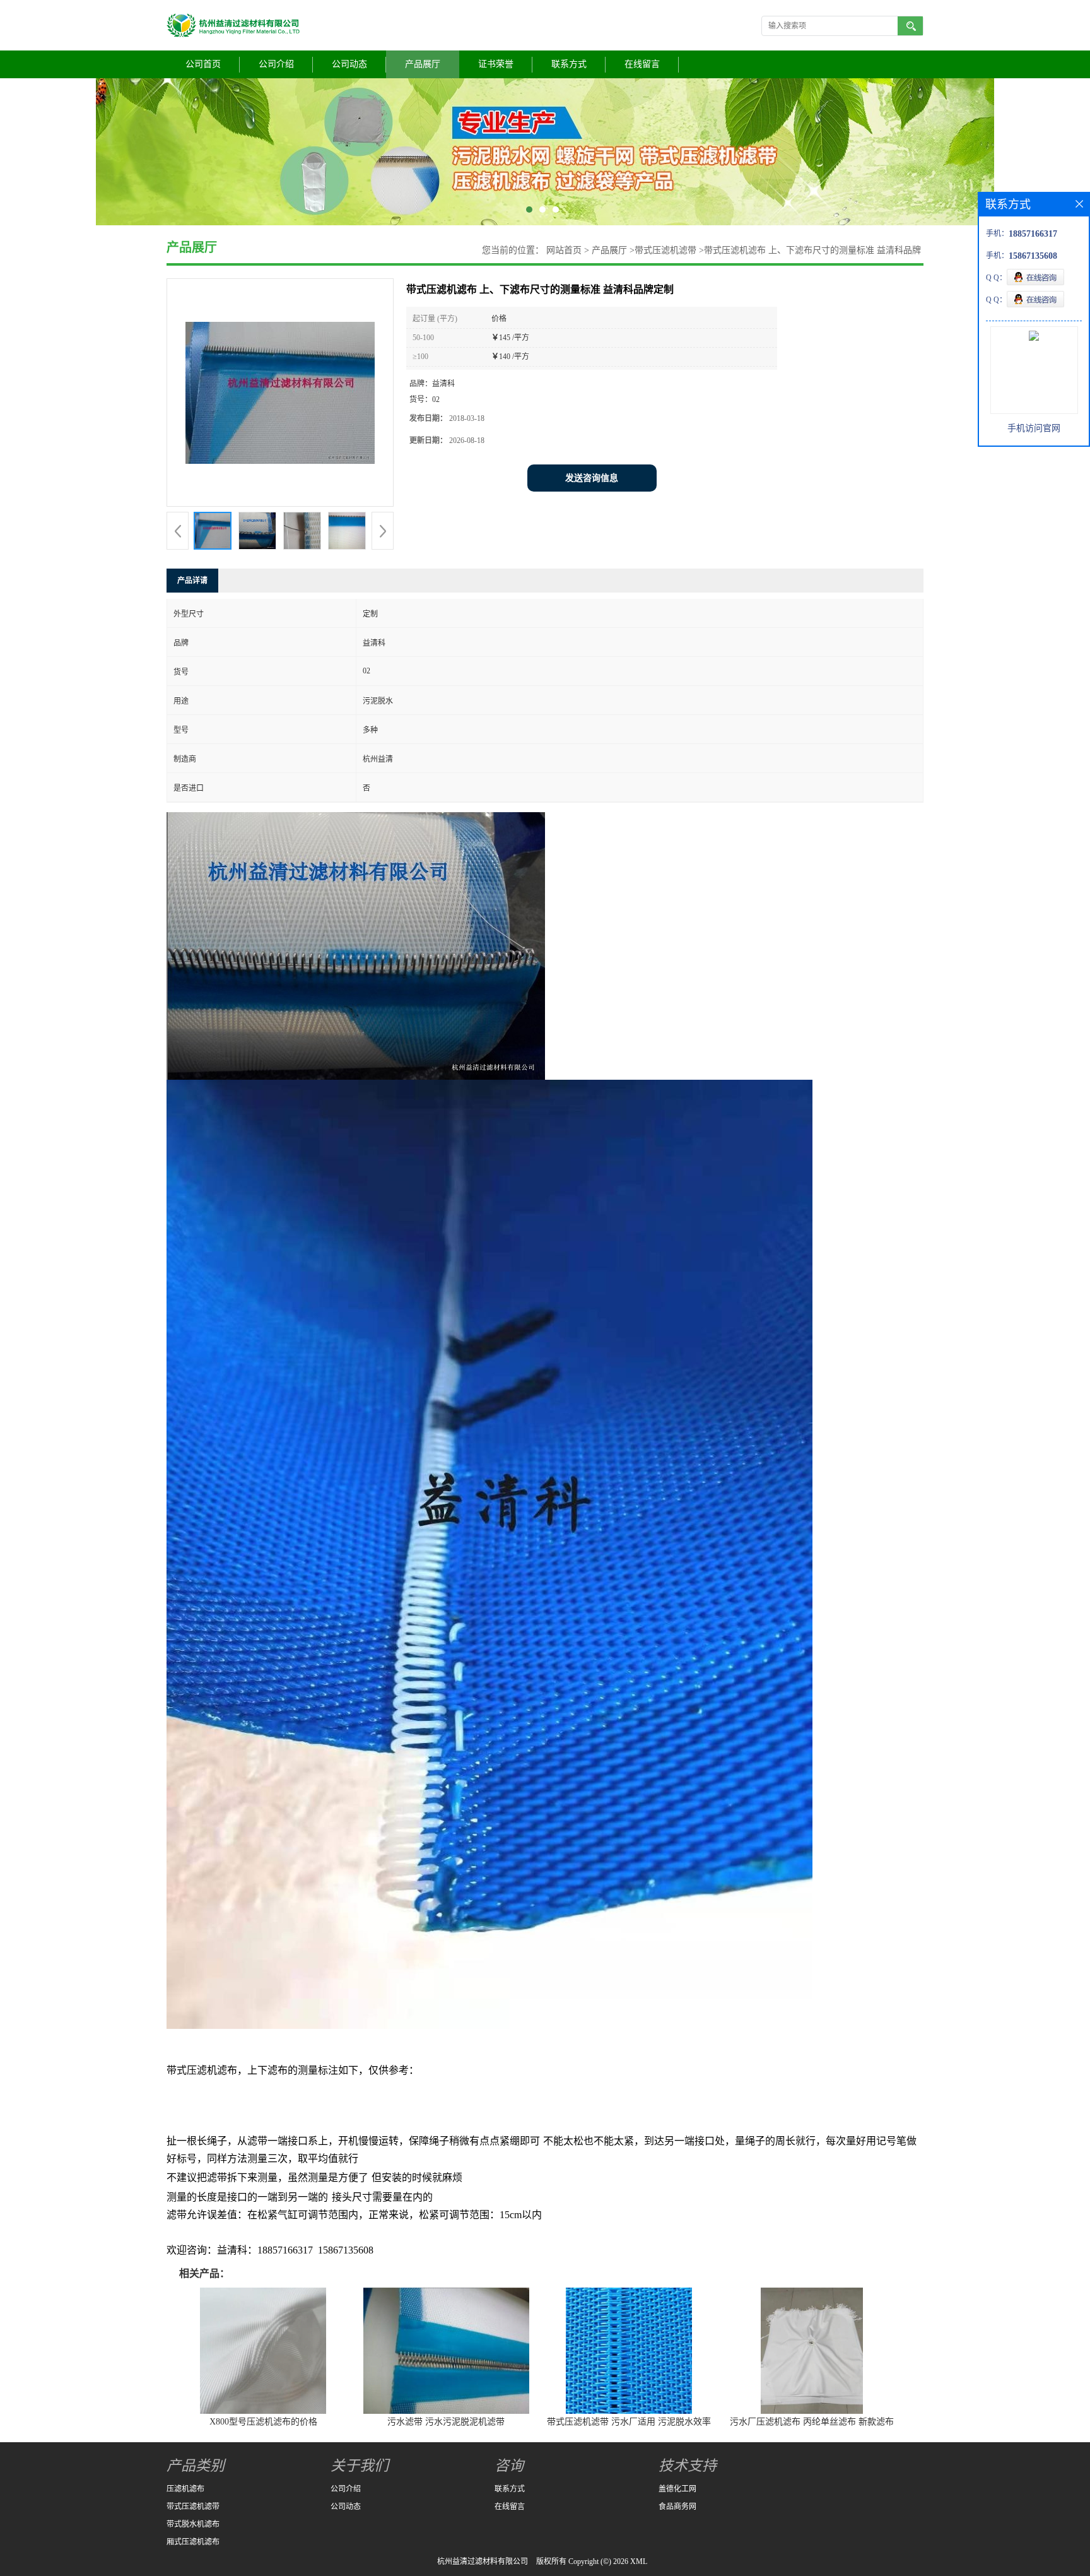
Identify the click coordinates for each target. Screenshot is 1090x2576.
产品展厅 (423, 64)
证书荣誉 (496, 64)
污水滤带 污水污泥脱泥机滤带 (446, 2422)
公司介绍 (276, 64)
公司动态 (349, 64)
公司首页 (203, 64)
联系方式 (569, 64)
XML (639, 2561)
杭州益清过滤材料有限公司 (483, 2561)
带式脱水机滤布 (193, 2524)
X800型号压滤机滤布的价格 (263, 2422)
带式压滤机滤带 (665, 250)
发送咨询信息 (592, 478)
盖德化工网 (677, 2489)
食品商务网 (677, 2507)
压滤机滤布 (185, 2489)
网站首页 (564, 250)
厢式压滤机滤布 (193, 2542)
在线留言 (642, 64)
